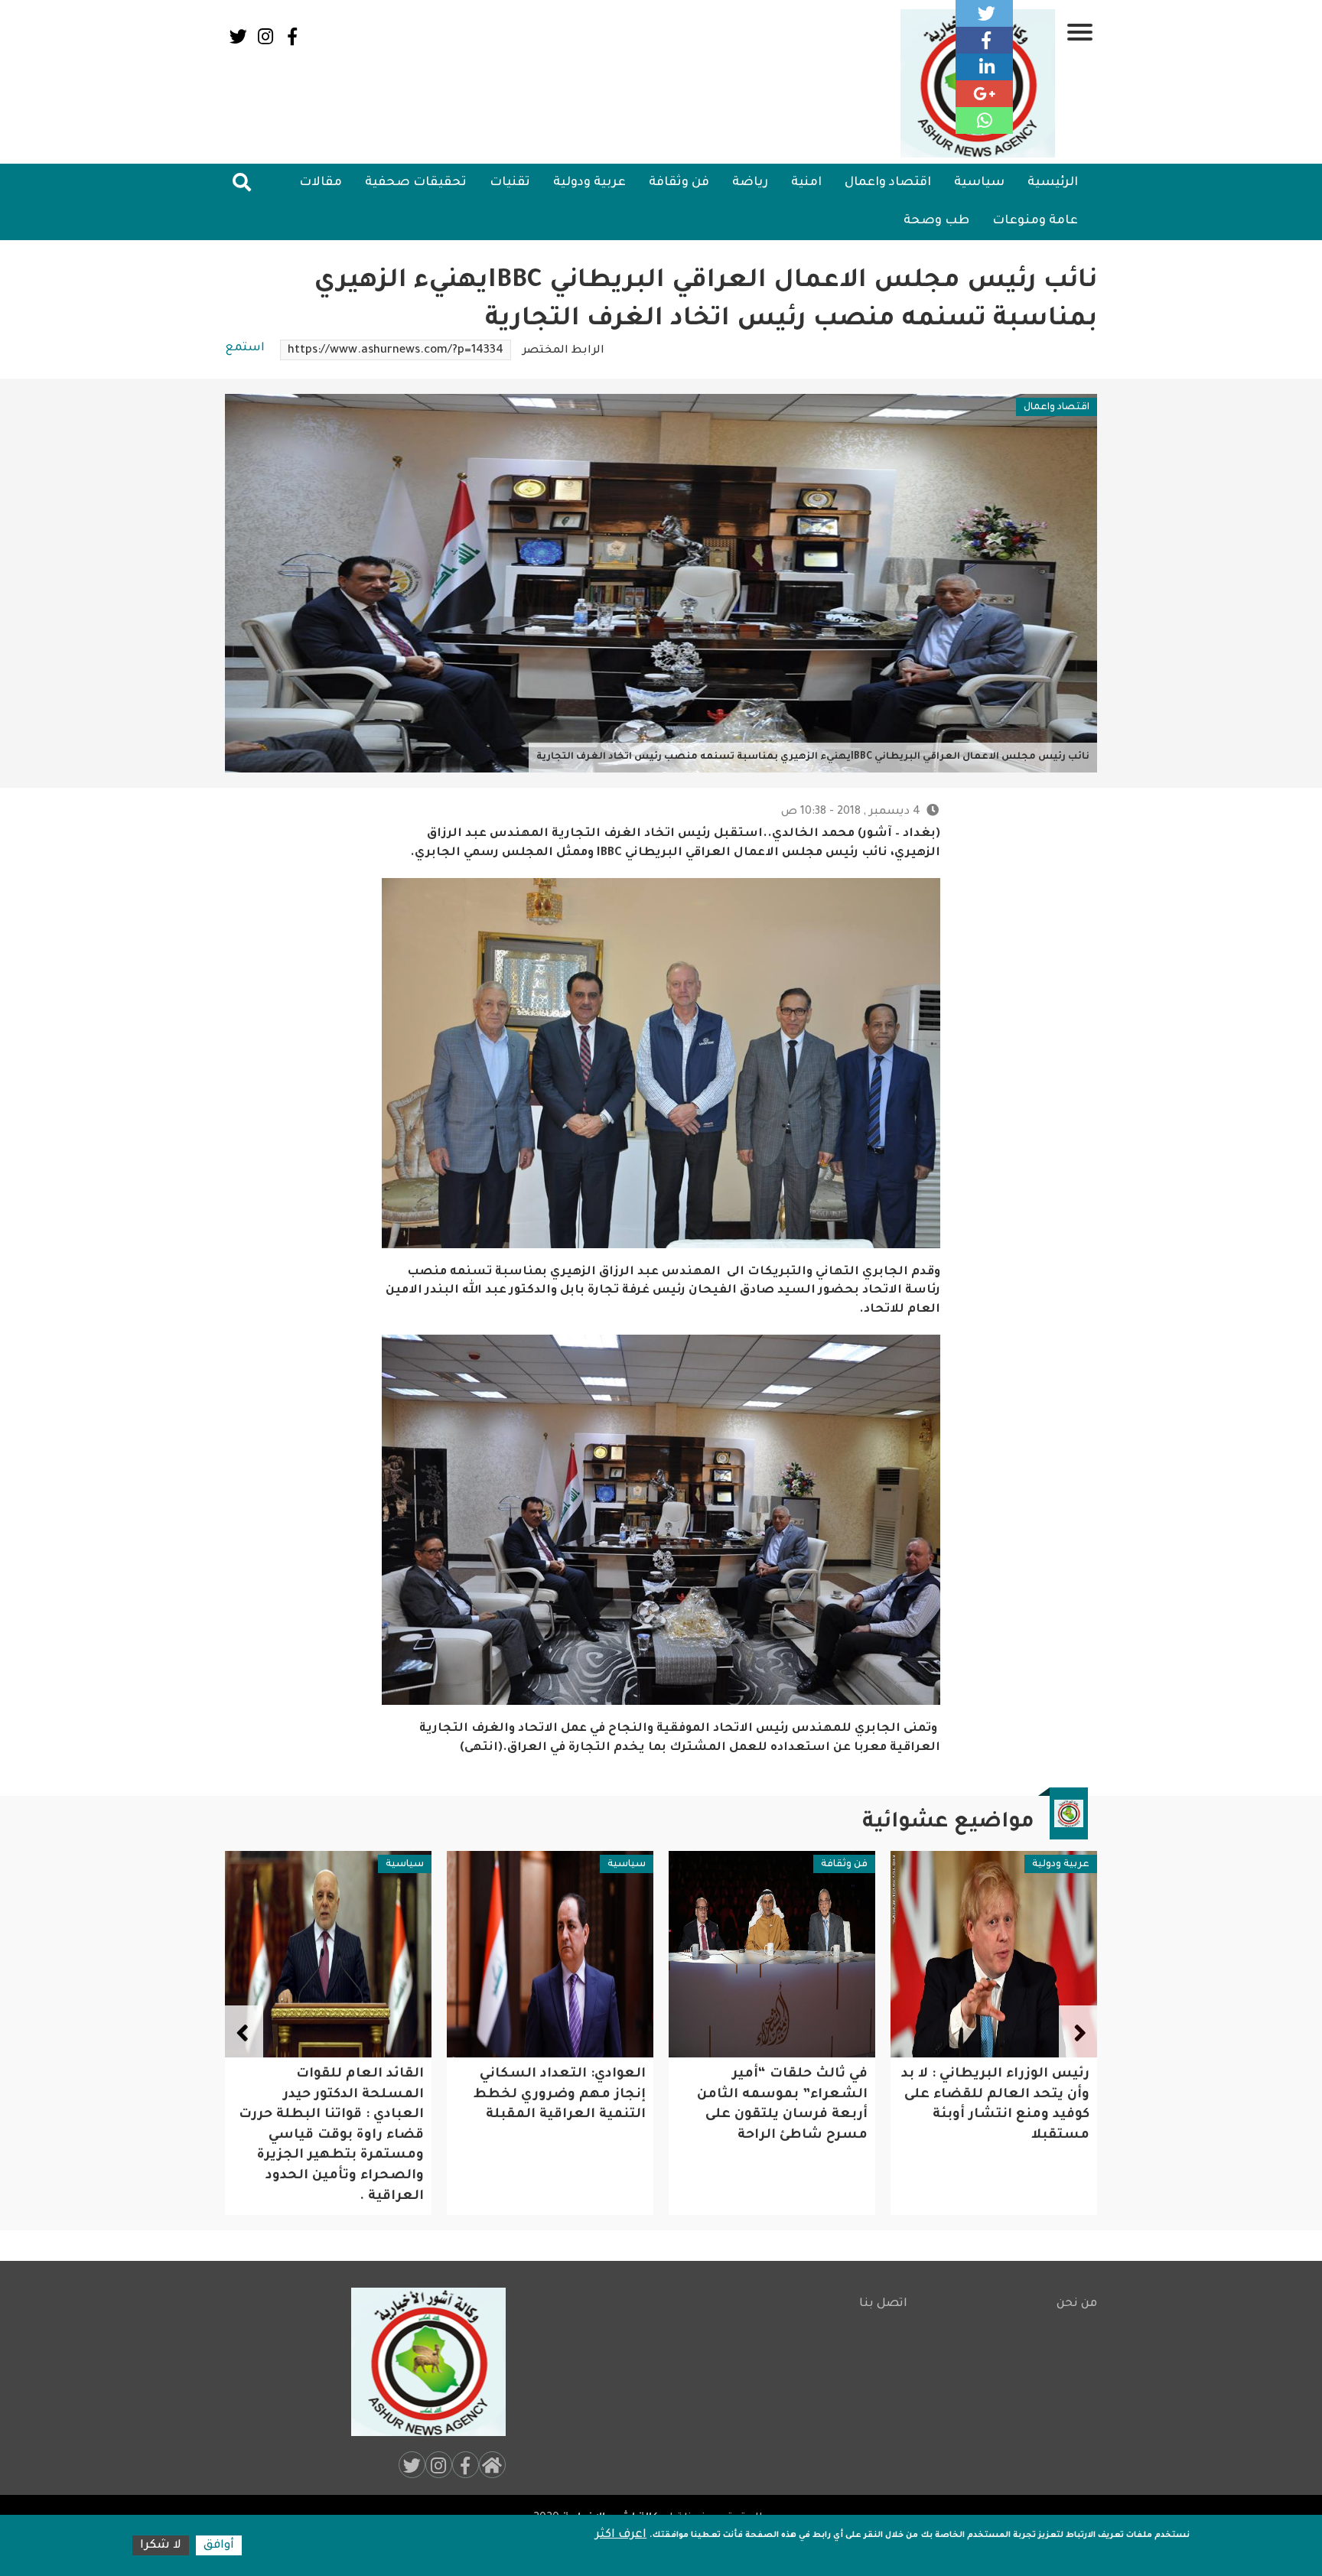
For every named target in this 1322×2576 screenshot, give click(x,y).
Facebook (292, 36)
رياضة (750, 183)
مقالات (321, 183)
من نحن (1077, 2304)
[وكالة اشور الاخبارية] (422, 2362)
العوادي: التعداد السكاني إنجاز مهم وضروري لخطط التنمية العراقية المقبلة (781, 2095)
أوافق (219, 2546)
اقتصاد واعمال (888, 183)
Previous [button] (1078, 2032)
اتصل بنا (883, 2304)
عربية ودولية (589, 183)
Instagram (265, 36)
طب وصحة (936, 221)
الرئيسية (1053, 183)
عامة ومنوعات (1035, 221)
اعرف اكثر (621, 2535)
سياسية (979, 183)
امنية (806, 183)
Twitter (238, 36)
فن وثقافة (679, 183)
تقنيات (510, 183)
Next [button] (244, 2032)
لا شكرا (161, 2546)
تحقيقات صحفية (416, 183)
